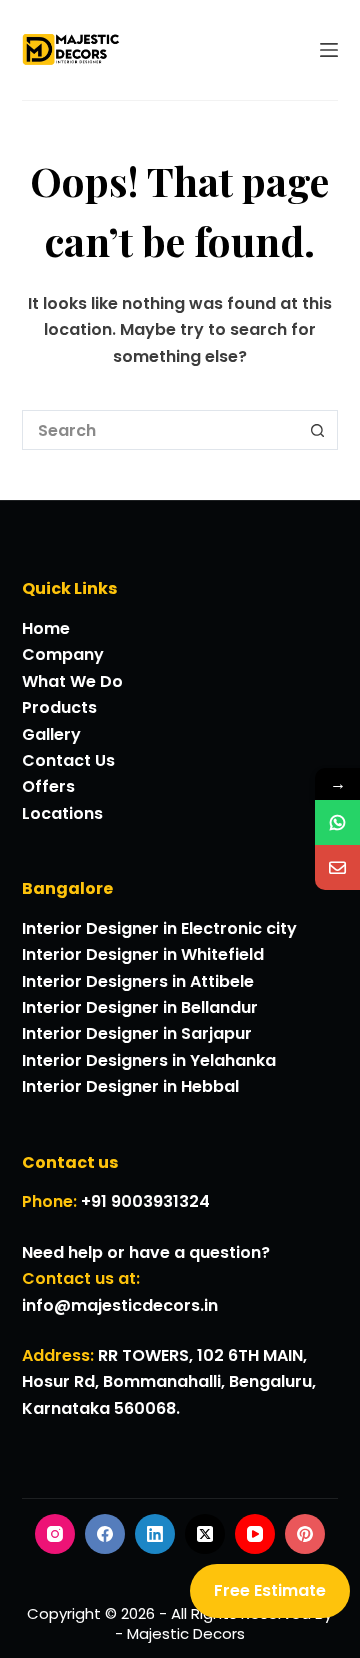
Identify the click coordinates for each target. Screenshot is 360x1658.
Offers (48, 786)
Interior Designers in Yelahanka (149, 1060)
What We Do (72, 681)
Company (63, 654)
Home (46, 628)
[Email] (337, 867)
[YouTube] (255, 1534)
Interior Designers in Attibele (138, 981)
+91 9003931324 (145, 1201)
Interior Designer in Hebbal (130, 1086)
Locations (62, 813)
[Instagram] (55, 1534)
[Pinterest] (305, 1534)
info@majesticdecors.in (120, 1305)
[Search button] (318, 430)
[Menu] (329, 50)
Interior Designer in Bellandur (140, 1007)
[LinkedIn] (155, 1534)
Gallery (51, 734)
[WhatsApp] (337, 822)
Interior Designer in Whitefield (143, 954)
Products (59, 707)
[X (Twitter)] (205, 1534)
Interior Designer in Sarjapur (137, 1033)
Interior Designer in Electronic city (159, 928)
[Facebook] (105, 1534)
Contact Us (68, 760)
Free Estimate (270, 1590)
